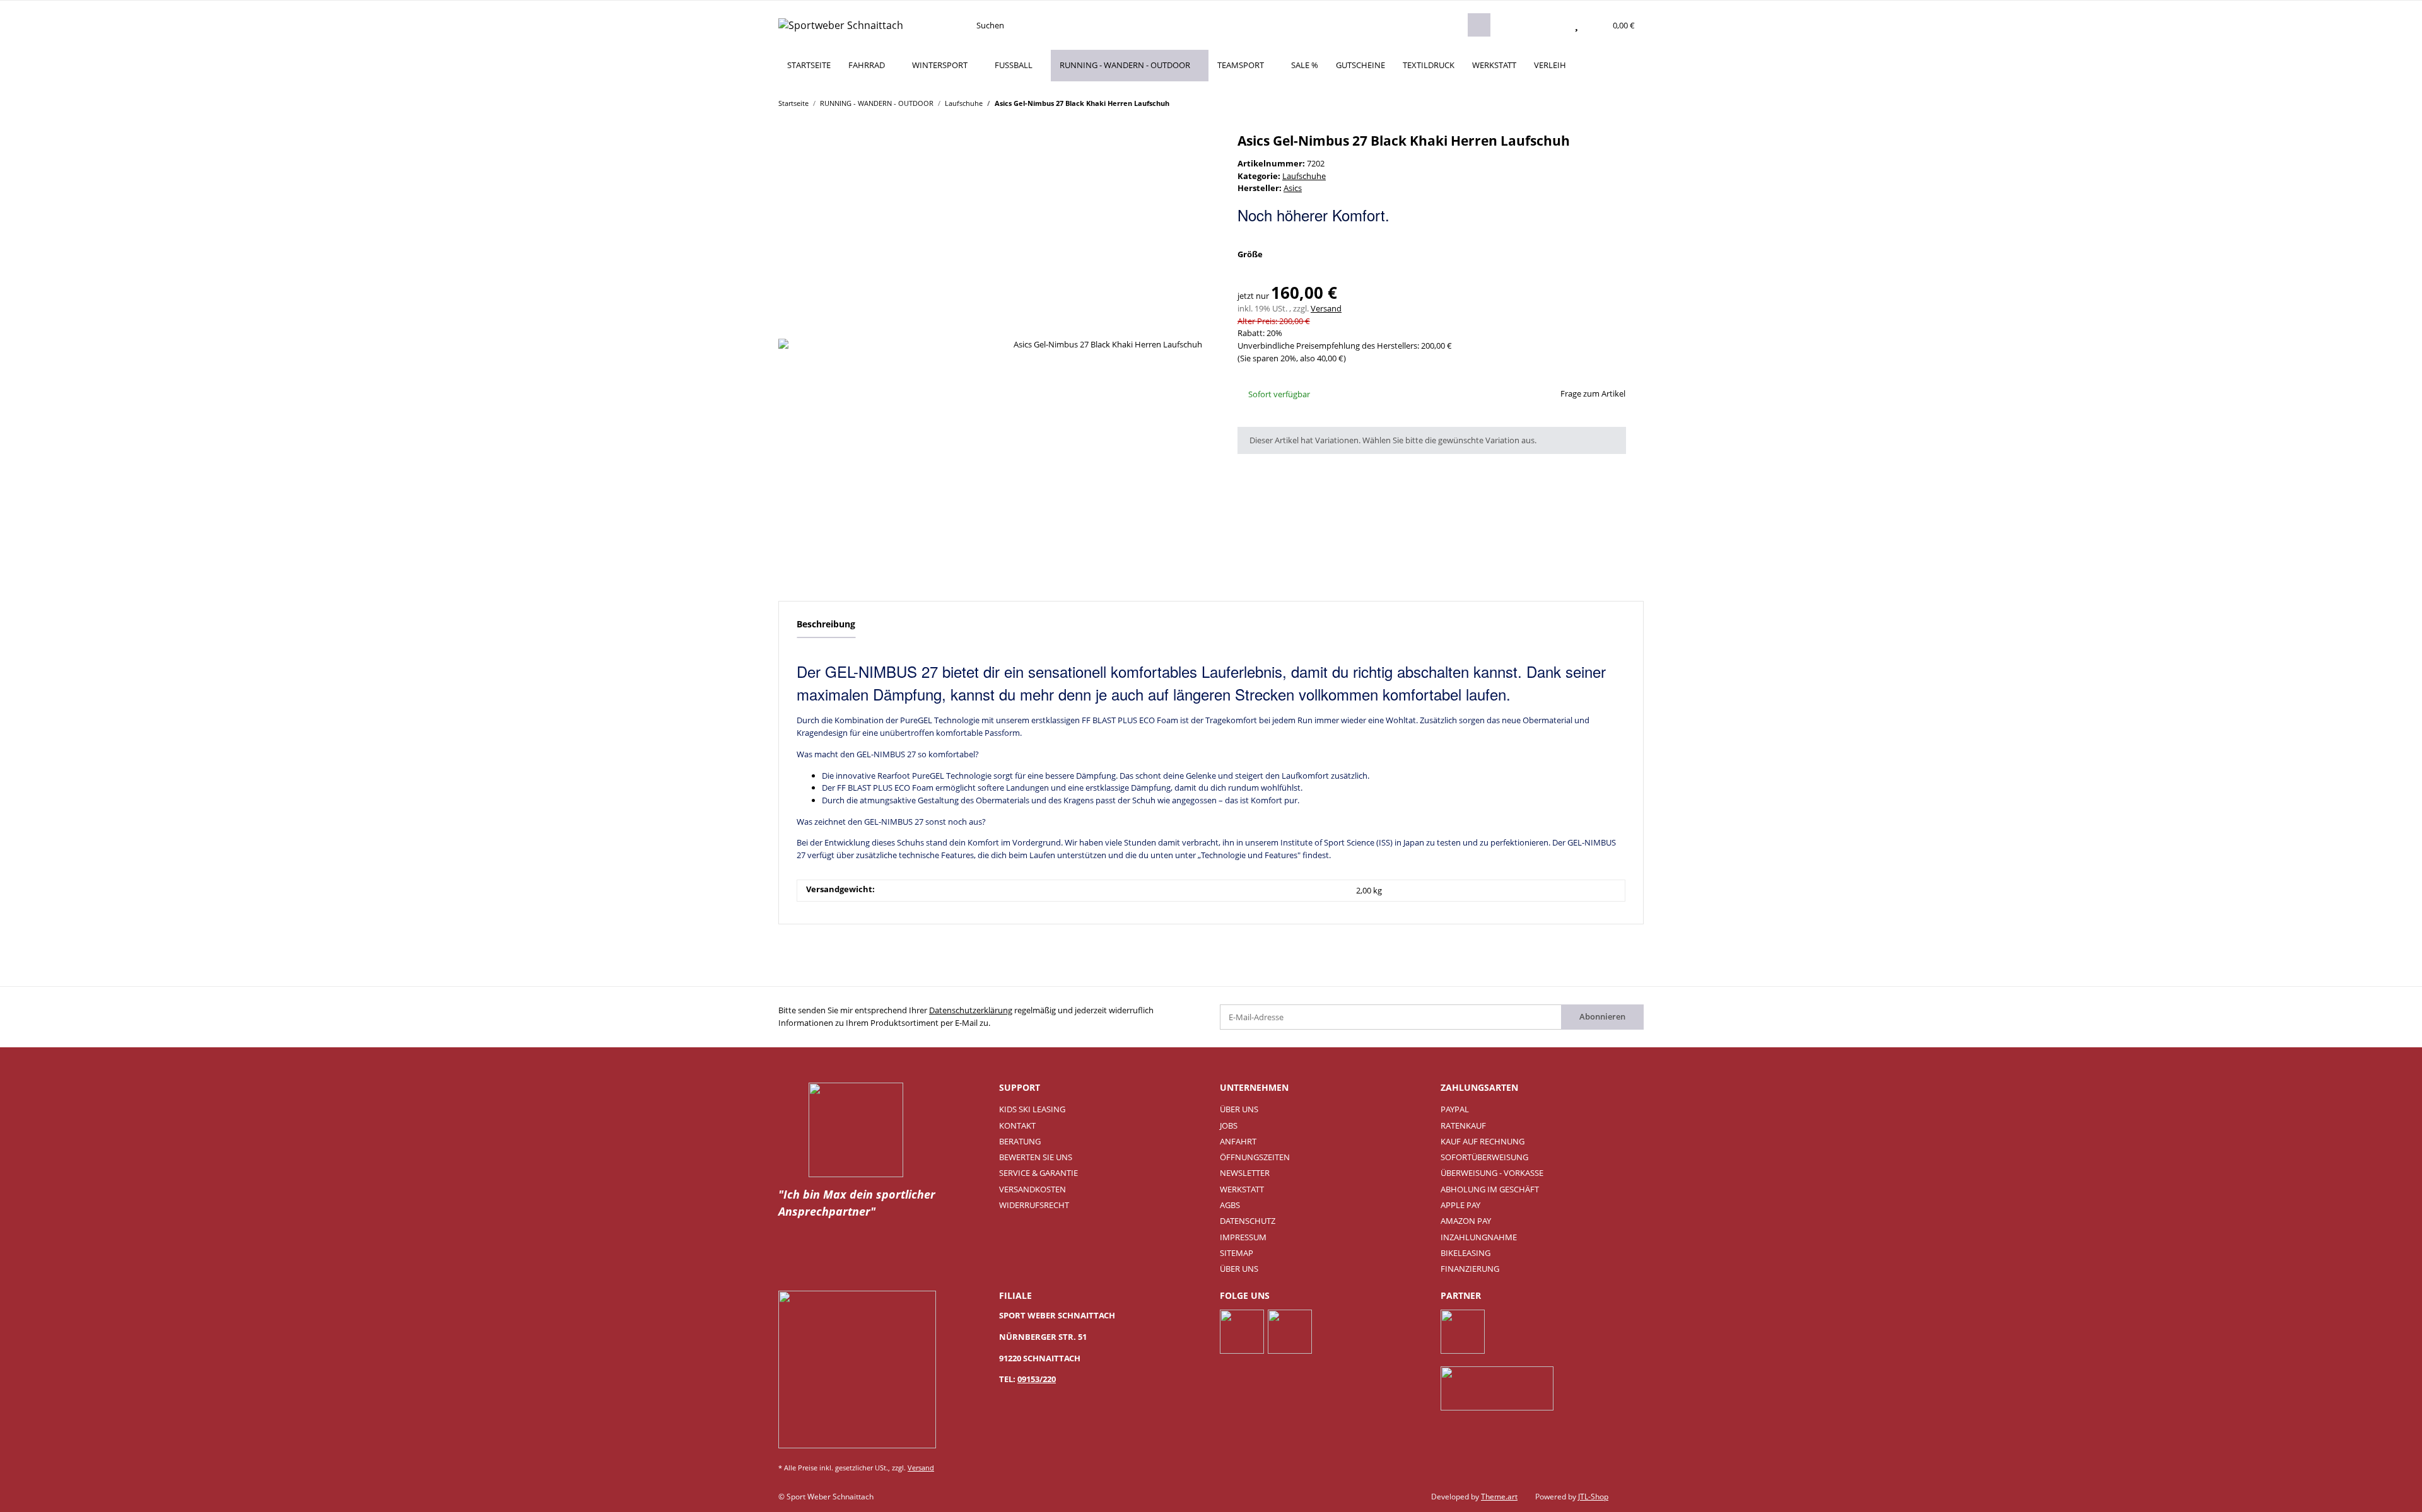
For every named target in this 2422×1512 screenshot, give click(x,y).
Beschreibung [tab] (826, 624)
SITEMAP (1237, 1253)
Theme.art (1499, 1497)
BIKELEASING (1465, 1253)
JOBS (1229, 1125)
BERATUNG (1020, 1141)
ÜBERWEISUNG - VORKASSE (1492, 1173)
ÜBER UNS (1239, 1109)
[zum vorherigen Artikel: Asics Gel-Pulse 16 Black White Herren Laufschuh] (1608, 102)
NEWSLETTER (1245, 1173)
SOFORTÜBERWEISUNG (1484, 1157)
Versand (1326, 308)
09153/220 (1037, 1379)
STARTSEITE (809, 65)
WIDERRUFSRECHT (1034, 1205)
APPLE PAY (1460, 1205)
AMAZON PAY (1466, 1221)
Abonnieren (1602, 1016)
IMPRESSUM (1243, 1237)
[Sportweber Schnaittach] (841, 25)
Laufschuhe (1304, 176)
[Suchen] (1479, 25)
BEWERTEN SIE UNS (1036, 1157)
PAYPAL (1455, 1109)
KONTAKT (1017, 1125)
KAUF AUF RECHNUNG (1483, 1141)
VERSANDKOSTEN (1033, 1189)
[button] (1552, 25)
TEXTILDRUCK (1429, 65)
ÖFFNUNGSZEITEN (1255, 1157)
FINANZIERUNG (1470, 1269)
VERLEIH (1550, 65)
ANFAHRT (1238, 1141)
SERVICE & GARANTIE (1038, 1173)
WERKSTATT (1494, 65)
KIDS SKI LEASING (1032, 1109)
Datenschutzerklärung (971, 1010)
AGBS (1230, 1205)
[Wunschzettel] (1577, 25)
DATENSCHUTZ (1248, 1221)
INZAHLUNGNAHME (1479, 1237)
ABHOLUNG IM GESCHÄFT (1490, 1189)
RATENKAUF (1463, 1125)
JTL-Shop (1593, 1497)
